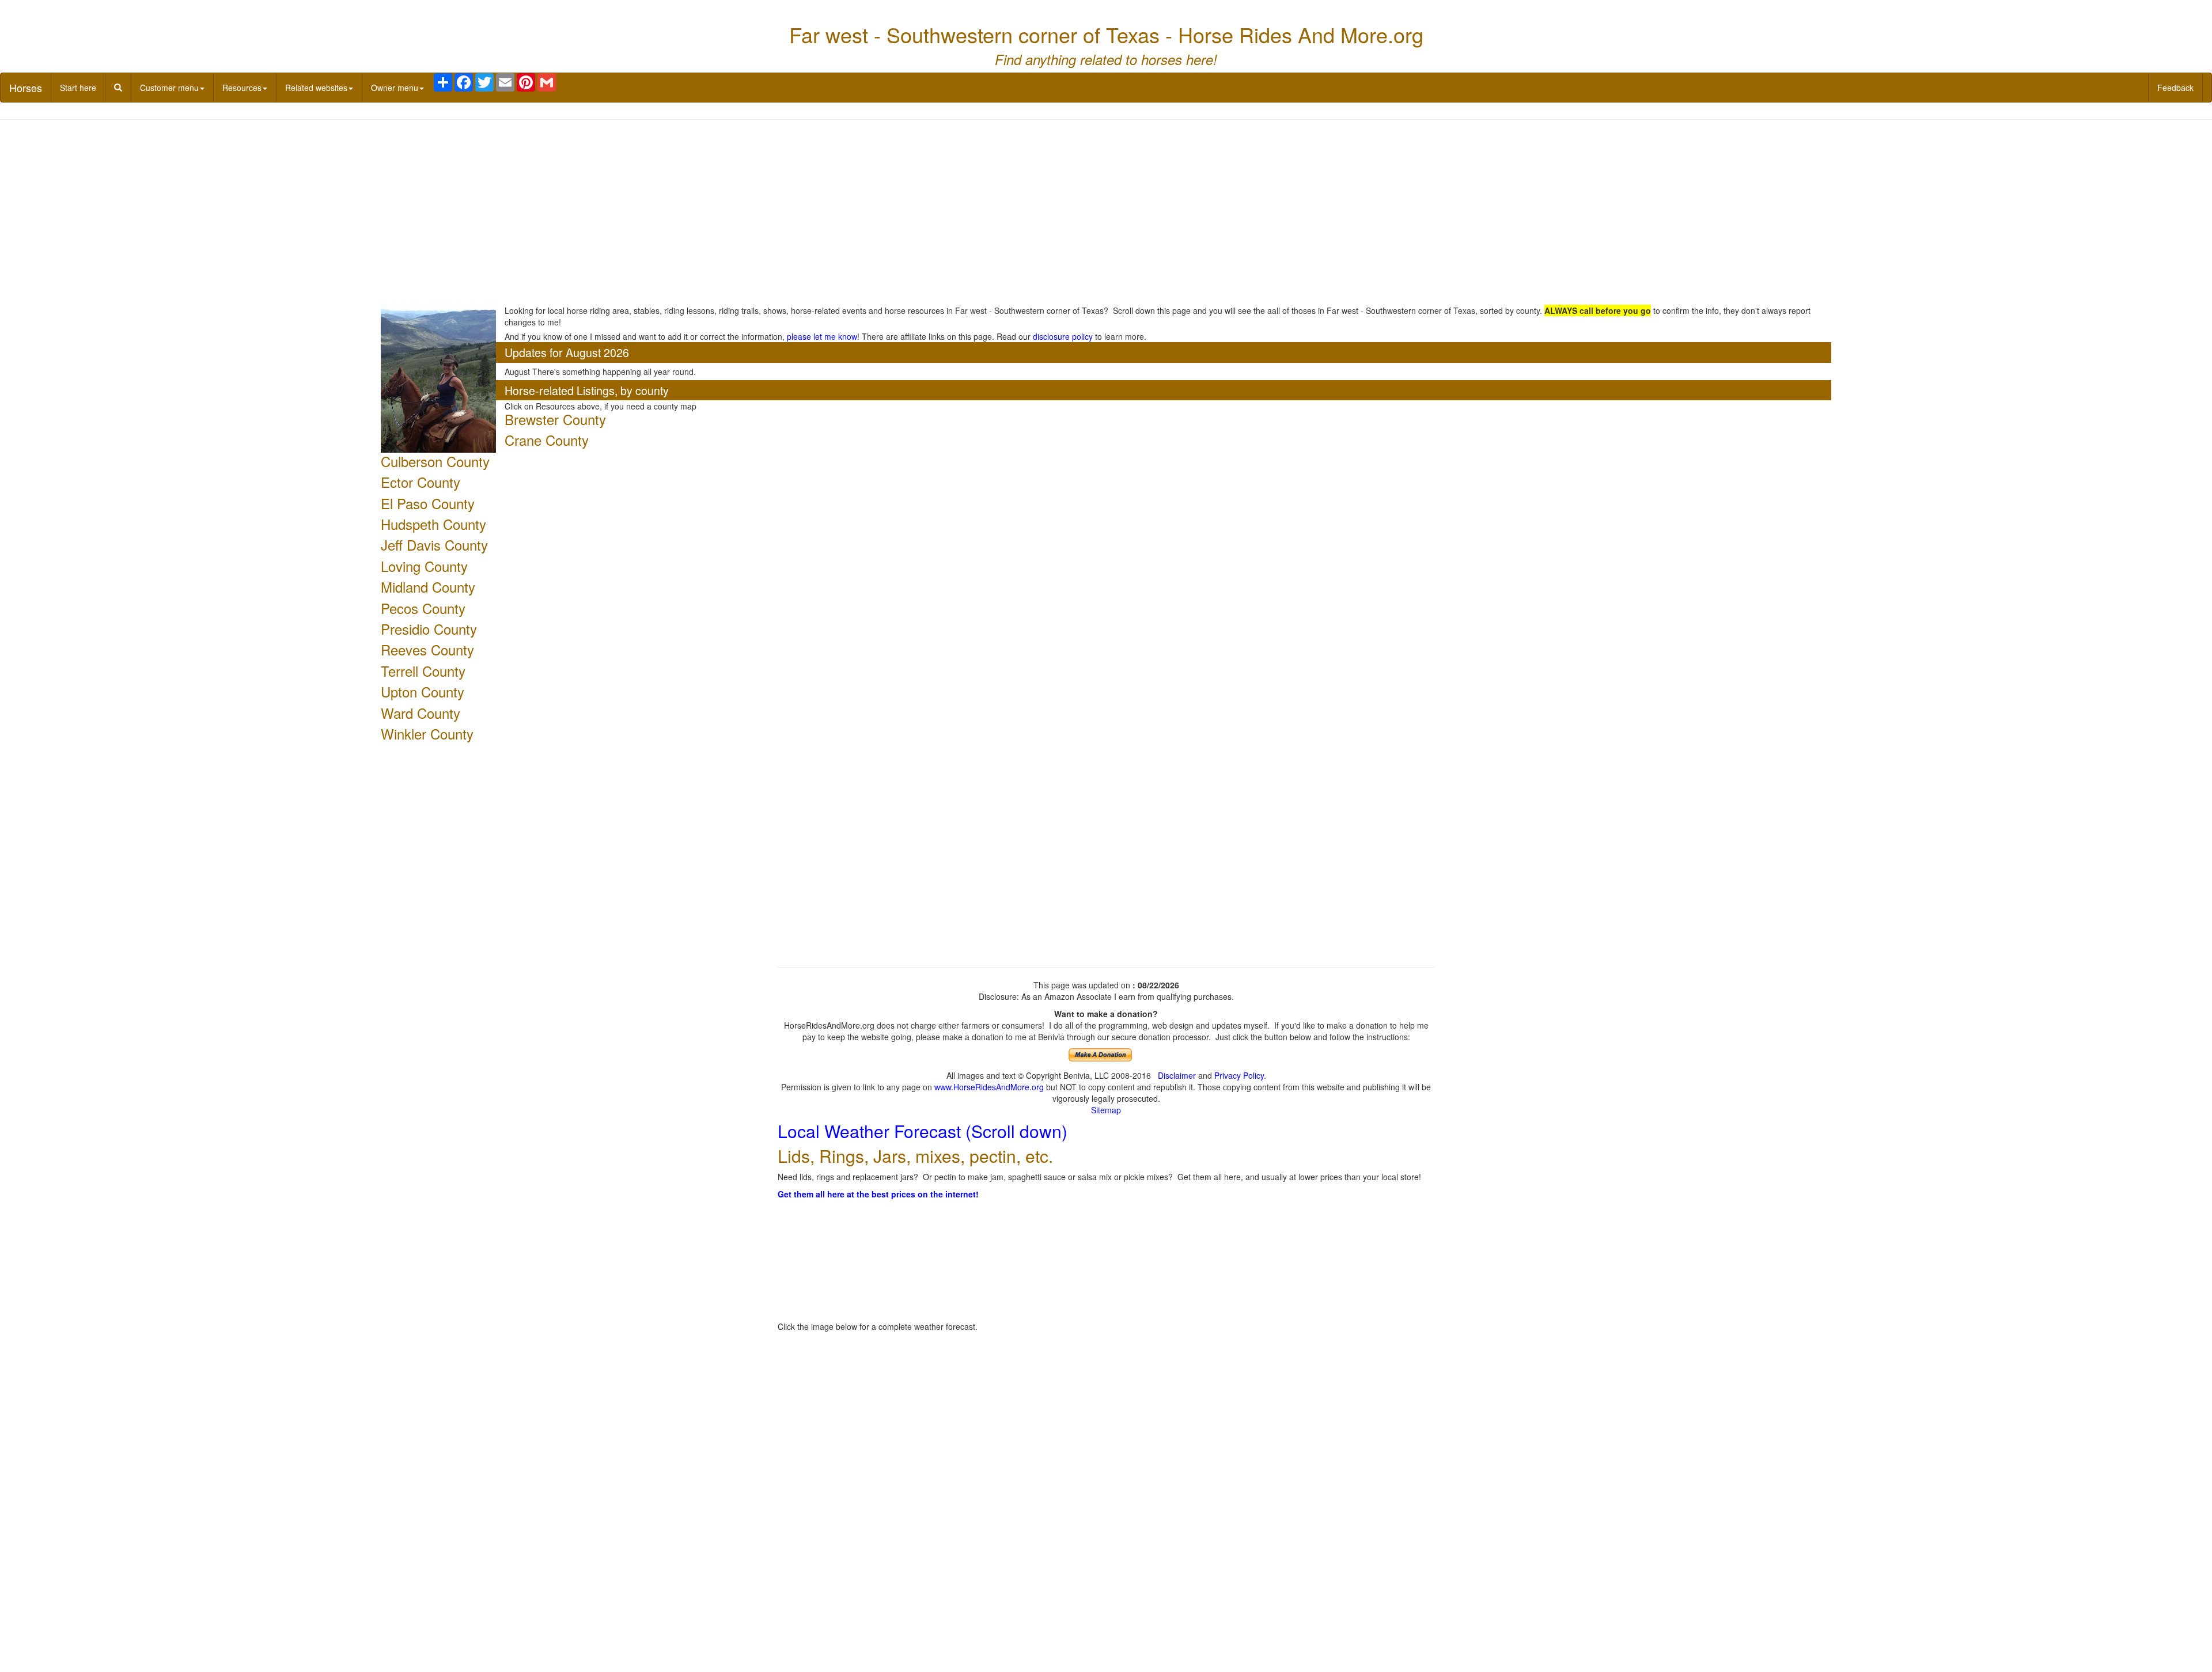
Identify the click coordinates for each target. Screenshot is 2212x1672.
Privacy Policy (1239, 1075)
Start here (78, 88)
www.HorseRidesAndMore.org (989, 1087)
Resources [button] (242, 88)
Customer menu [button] (169, 88)
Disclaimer (1177, 1075)
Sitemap (1106, 1110)
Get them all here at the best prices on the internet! (878, 1194)
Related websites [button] (316, 88)
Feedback (2175, 88)
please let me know (822, 336)
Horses (26, 88)
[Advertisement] (1106, 212)
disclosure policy (1063, 336)
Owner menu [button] (395, 88)
